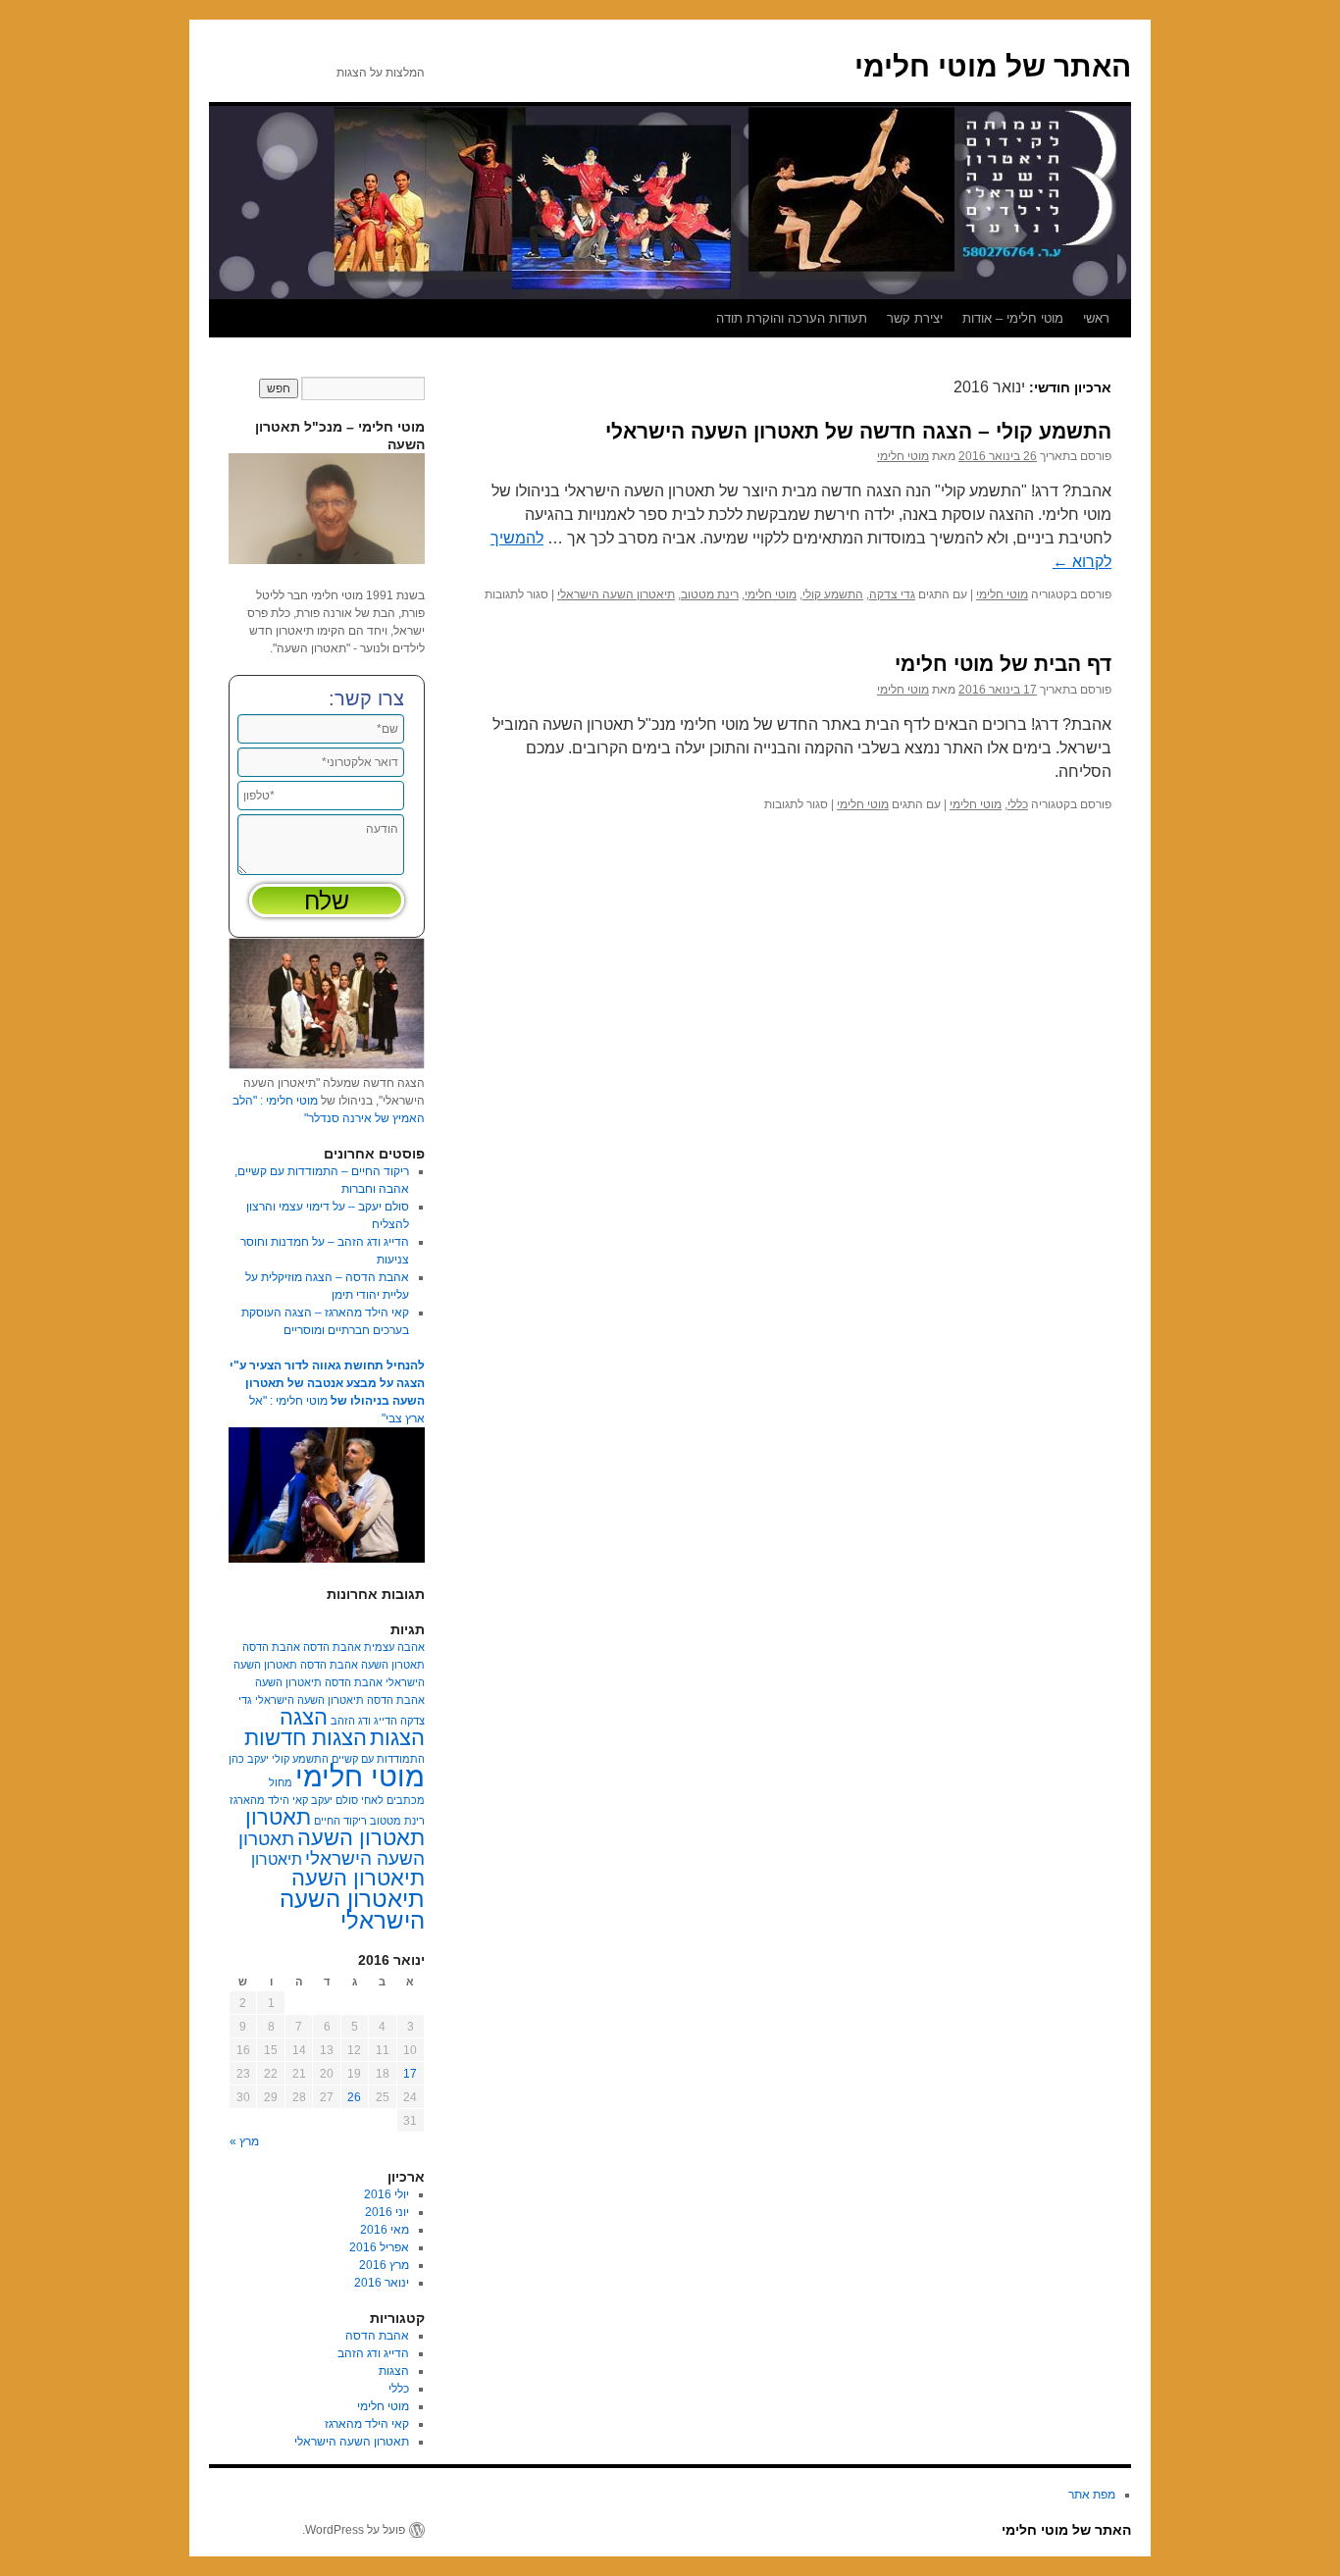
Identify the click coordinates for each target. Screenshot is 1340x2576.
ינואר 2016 (382, 2283)
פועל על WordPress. (354, 2530)
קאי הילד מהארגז (269, 1800)
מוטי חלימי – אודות (1013, 318)
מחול (281, 1782)
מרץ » (244, 2141)
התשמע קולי (833, 594)
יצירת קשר (915, 318)
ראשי (1096, 318)
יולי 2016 (387, 2194)
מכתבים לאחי (393, 1800)
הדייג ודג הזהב (364, 1721)
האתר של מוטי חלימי (993, 66)
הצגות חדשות (306, 1738)
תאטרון (278, 1817)
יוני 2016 (387, 2212)
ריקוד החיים (340, 1821)
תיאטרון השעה (358, 1878)
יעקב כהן (249, 1759)
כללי (1018, 804)
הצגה (304, 1717)
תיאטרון (277, 1859)
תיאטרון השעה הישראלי (616, 594)
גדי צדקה (892, 594)
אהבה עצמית (394, 1647)
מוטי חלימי (903, 456)
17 (410, 2074)
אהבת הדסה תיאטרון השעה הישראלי (340, 1700)
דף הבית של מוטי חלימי (1003, 664)
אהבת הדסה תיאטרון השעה (319, 1682)
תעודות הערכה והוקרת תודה (792, 318)
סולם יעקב (335, 1800)
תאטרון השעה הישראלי (332, 1849)
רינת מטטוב (710, 594)
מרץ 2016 (384, 2265)
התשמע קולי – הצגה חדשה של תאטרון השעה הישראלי (858, 431)
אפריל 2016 (379, 2247)
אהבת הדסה (332, 1647)
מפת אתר (1092, 2495)
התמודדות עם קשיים (378, 1759)
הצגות (397, 1738)
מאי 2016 (385, 2230)
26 (354, 2097)
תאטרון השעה (361, 1838)
